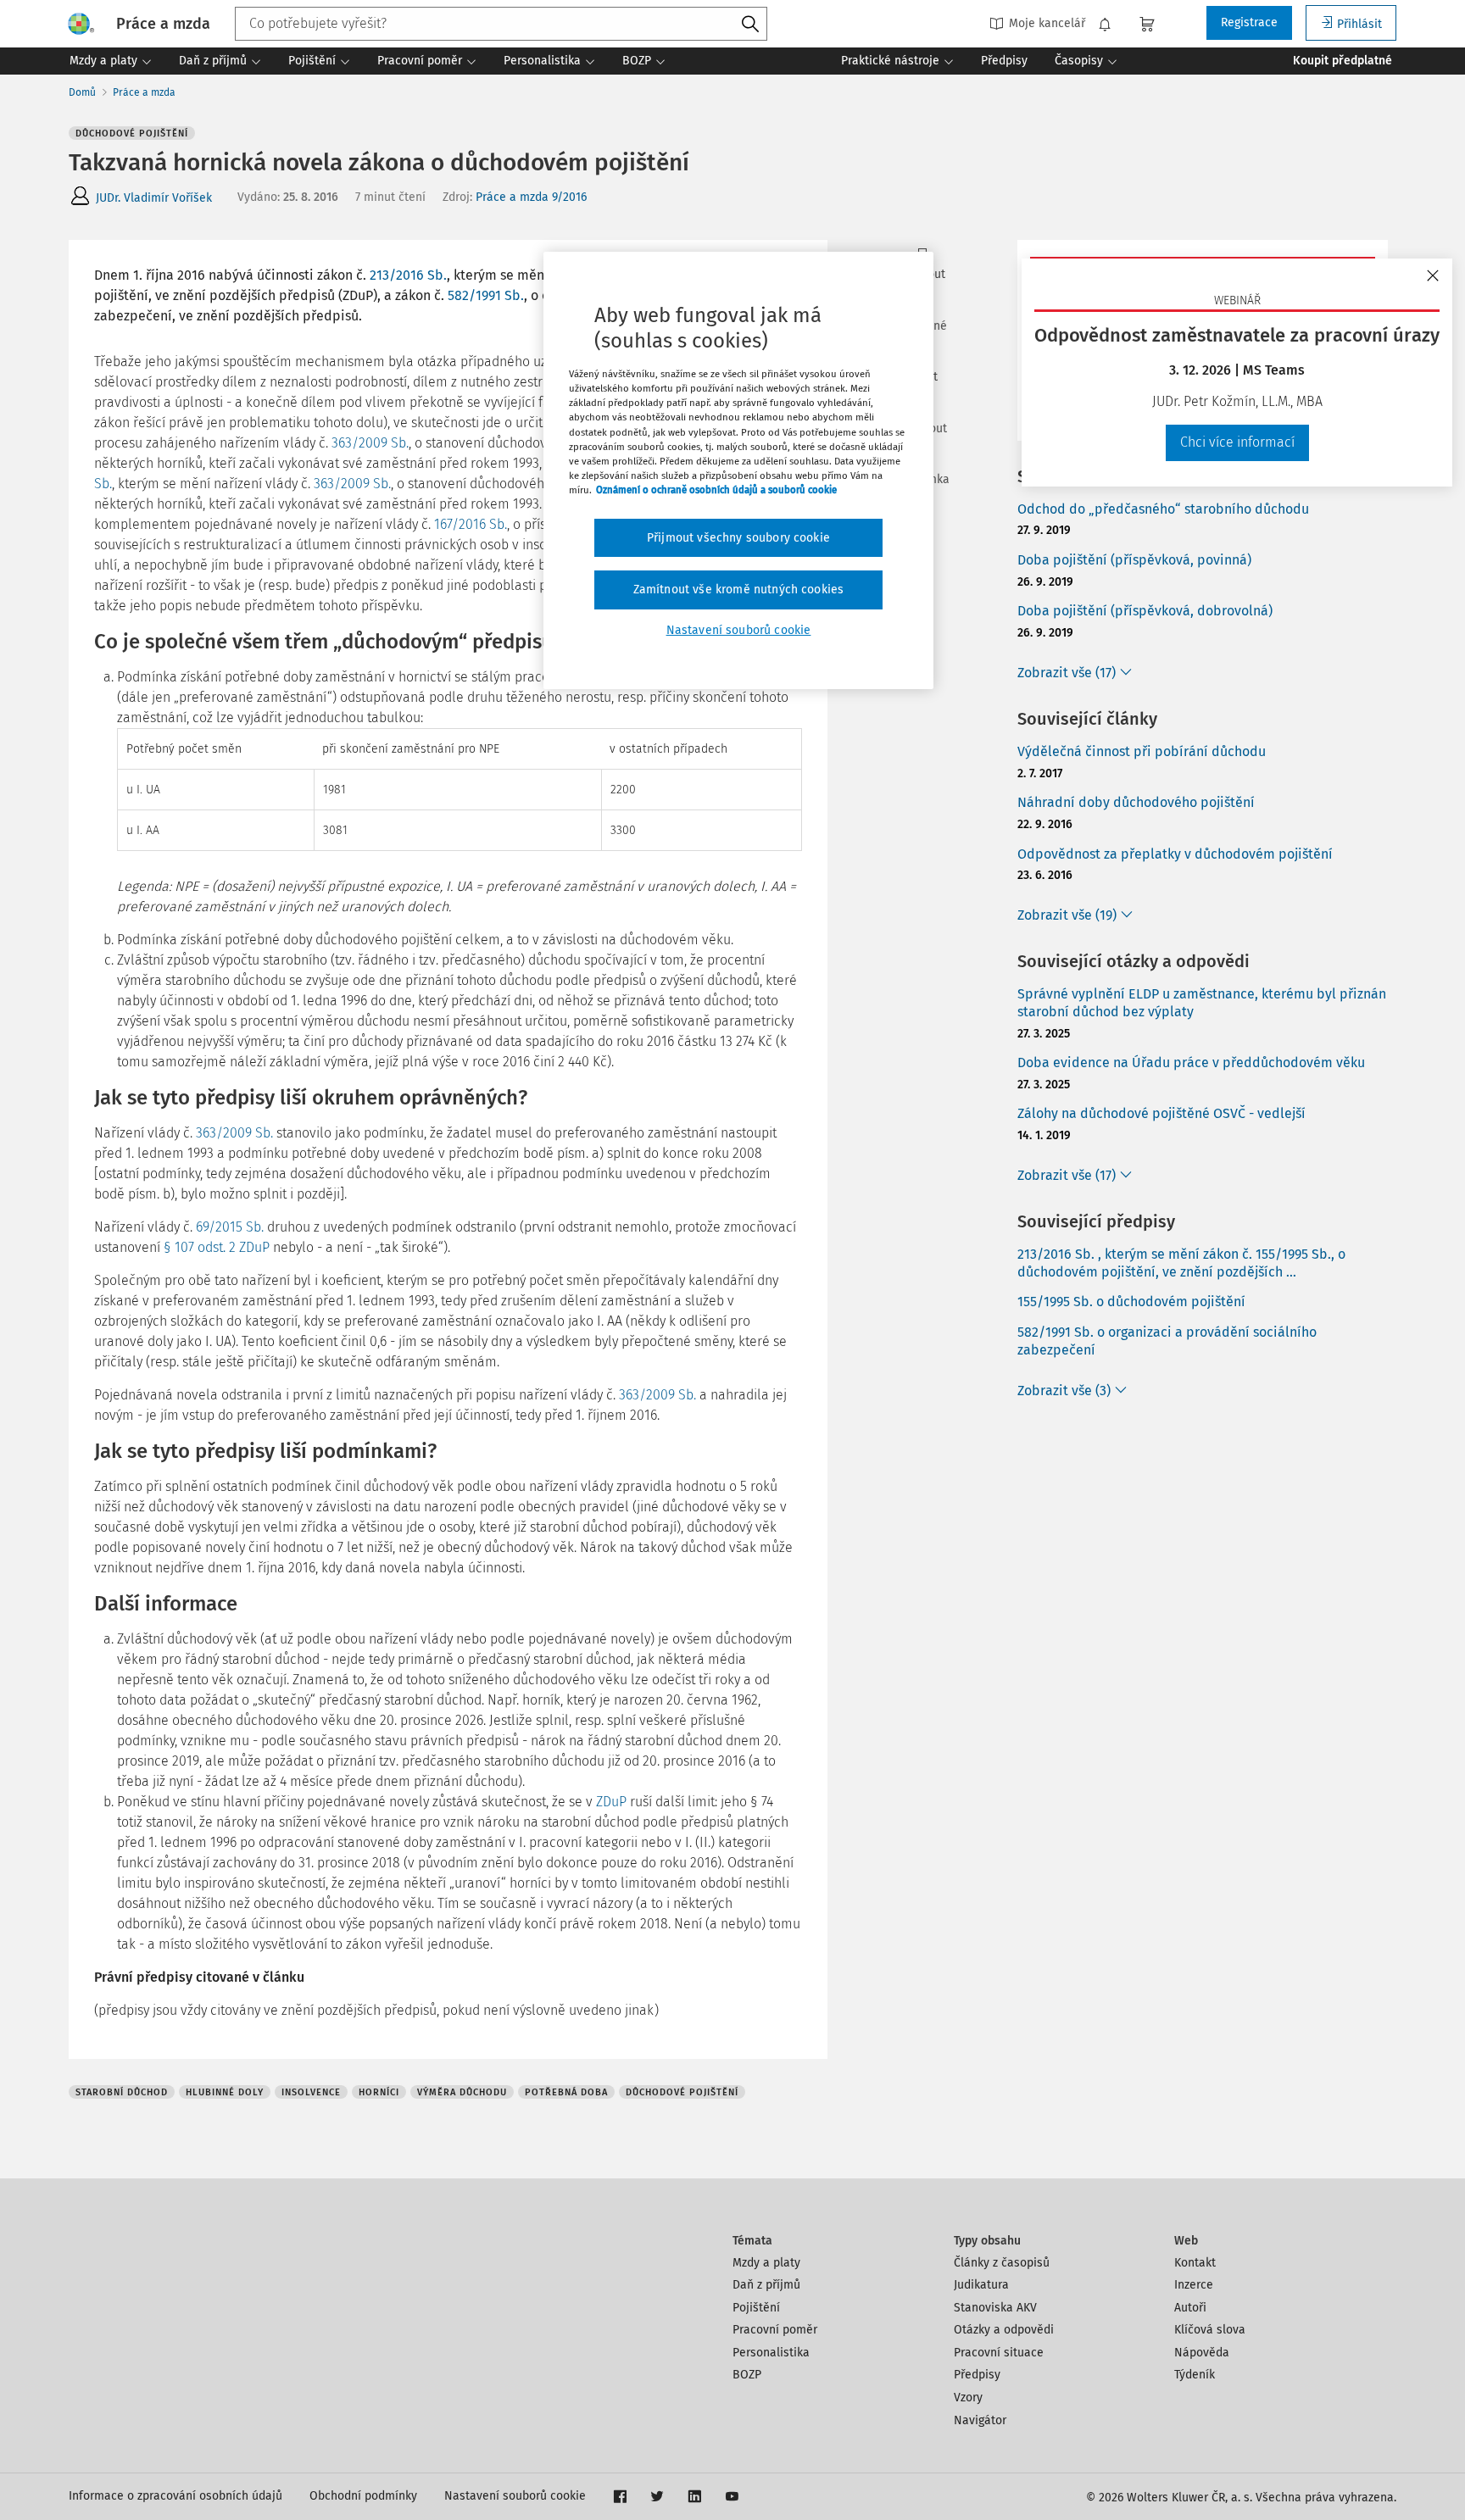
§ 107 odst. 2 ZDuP (217, 1247)
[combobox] (501, 24)
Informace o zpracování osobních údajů (175, 2496)
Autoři (1190, 2308)
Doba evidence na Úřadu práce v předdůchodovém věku (1191, 1063)
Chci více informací (1237, 442)
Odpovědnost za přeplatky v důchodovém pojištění (1175, 854)
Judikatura (981, 2285)
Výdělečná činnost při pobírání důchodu (1142, 751)
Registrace (1249, 22)
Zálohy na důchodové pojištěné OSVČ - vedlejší (1161, 1113)
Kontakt (1195, 2263)
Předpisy (977, 2375)
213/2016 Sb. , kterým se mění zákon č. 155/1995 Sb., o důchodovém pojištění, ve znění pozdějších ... (1181, 1263)
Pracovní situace (999, 2353)
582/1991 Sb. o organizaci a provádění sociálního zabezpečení (1167, 1341)
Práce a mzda (144, 92)
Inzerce (1194, 2285)
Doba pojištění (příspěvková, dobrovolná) (1145, 611)
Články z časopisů (1002, 2263)
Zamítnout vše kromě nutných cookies (739, 590)
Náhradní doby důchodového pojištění (1136, 802)
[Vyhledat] (750, 25)
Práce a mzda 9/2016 (531, 197)
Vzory (968, 2398)
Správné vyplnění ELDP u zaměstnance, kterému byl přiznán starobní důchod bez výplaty (1202, 1003)
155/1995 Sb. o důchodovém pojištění (1131, 1302)
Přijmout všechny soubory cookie (738, 538)
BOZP (747, 2375)
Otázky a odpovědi (1004, 2330)
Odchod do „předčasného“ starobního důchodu (1163, 509)
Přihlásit (1359, 24)
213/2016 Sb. (408, 275)
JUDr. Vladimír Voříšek (154, 198)
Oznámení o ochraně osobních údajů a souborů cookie (716, 490)
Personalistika (771, 2353)
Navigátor (980, 2420)
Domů (82, 92)
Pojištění (756, 2308)
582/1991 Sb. (486, 295)
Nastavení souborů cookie (515, 2496)
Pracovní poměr (775, 2330)
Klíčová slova (1210, 2330)
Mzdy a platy (766, 2263)
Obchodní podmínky (363, 2496)
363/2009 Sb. (370, 443)
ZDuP (611, 1802)
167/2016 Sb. (471, 524)
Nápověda (1202, 2353)
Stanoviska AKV (995, 2308)
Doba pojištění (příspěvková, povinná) (1134, 560)
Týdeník (1195, 2375)
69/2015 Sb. (230, 1227)
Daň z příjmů (766, 2285)
